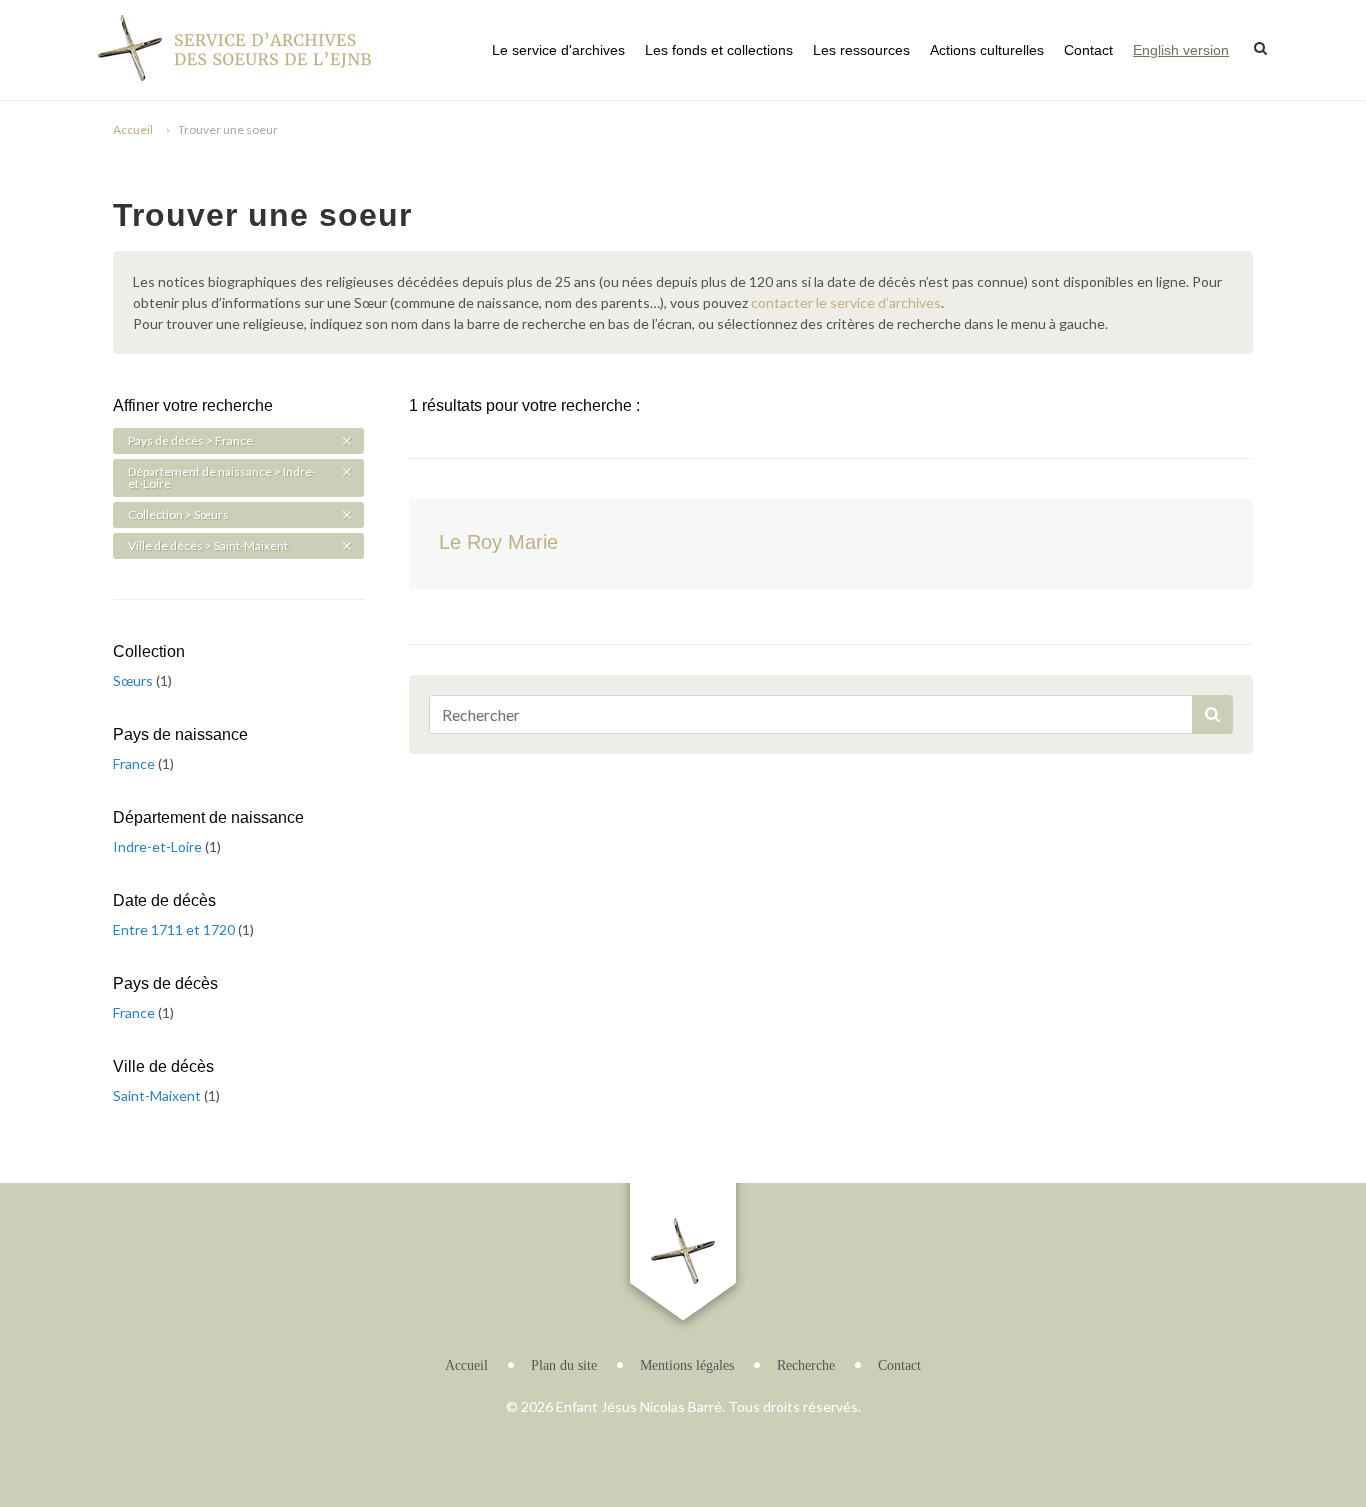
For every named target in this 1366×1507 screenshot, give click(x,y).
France (135, 763)
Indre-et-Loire (159, 846)
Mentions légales (687, 1365)
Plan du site (564, 1365)
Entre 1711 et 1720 (175, 929)
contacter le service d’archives (846, 302)
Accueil (133, 129)
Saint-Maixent (158, 1095)
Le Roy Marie (498, 542)
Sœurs (134, 680)
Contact (1088, 50)
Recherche (806, 1365)
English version (1181, 50)
